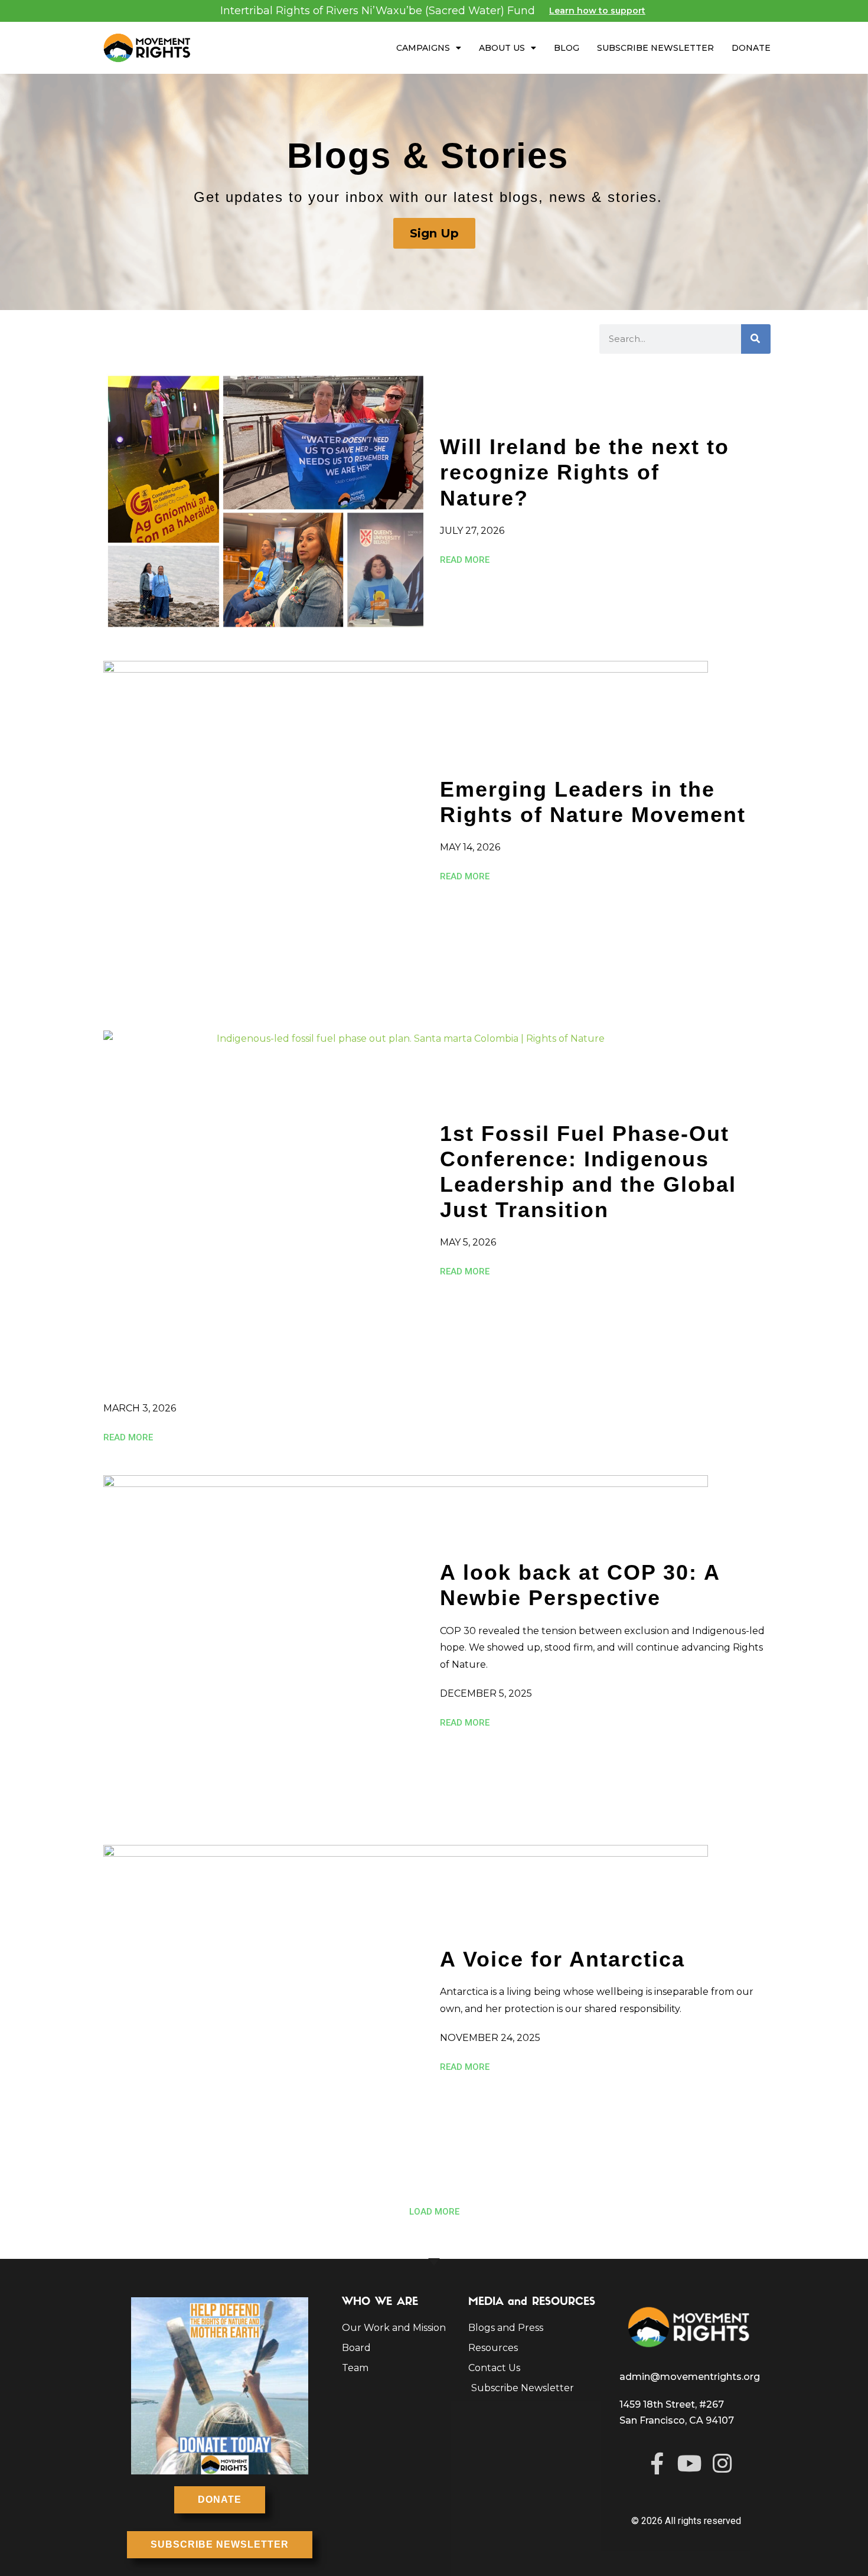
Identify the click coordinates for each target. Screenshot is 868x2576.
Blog (567, 48)
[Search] (756, 339)
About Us (502, 48)
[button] (434, 2212)
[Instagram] (722, 2463)
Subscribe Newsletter (655, 48)
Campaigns (423, 48)
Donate (751, 48)
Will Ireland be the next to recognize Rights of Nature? (585, 472)
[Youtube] (689, 2463)
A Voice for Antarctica (562, 1959)
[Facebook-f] (657, 2463)
